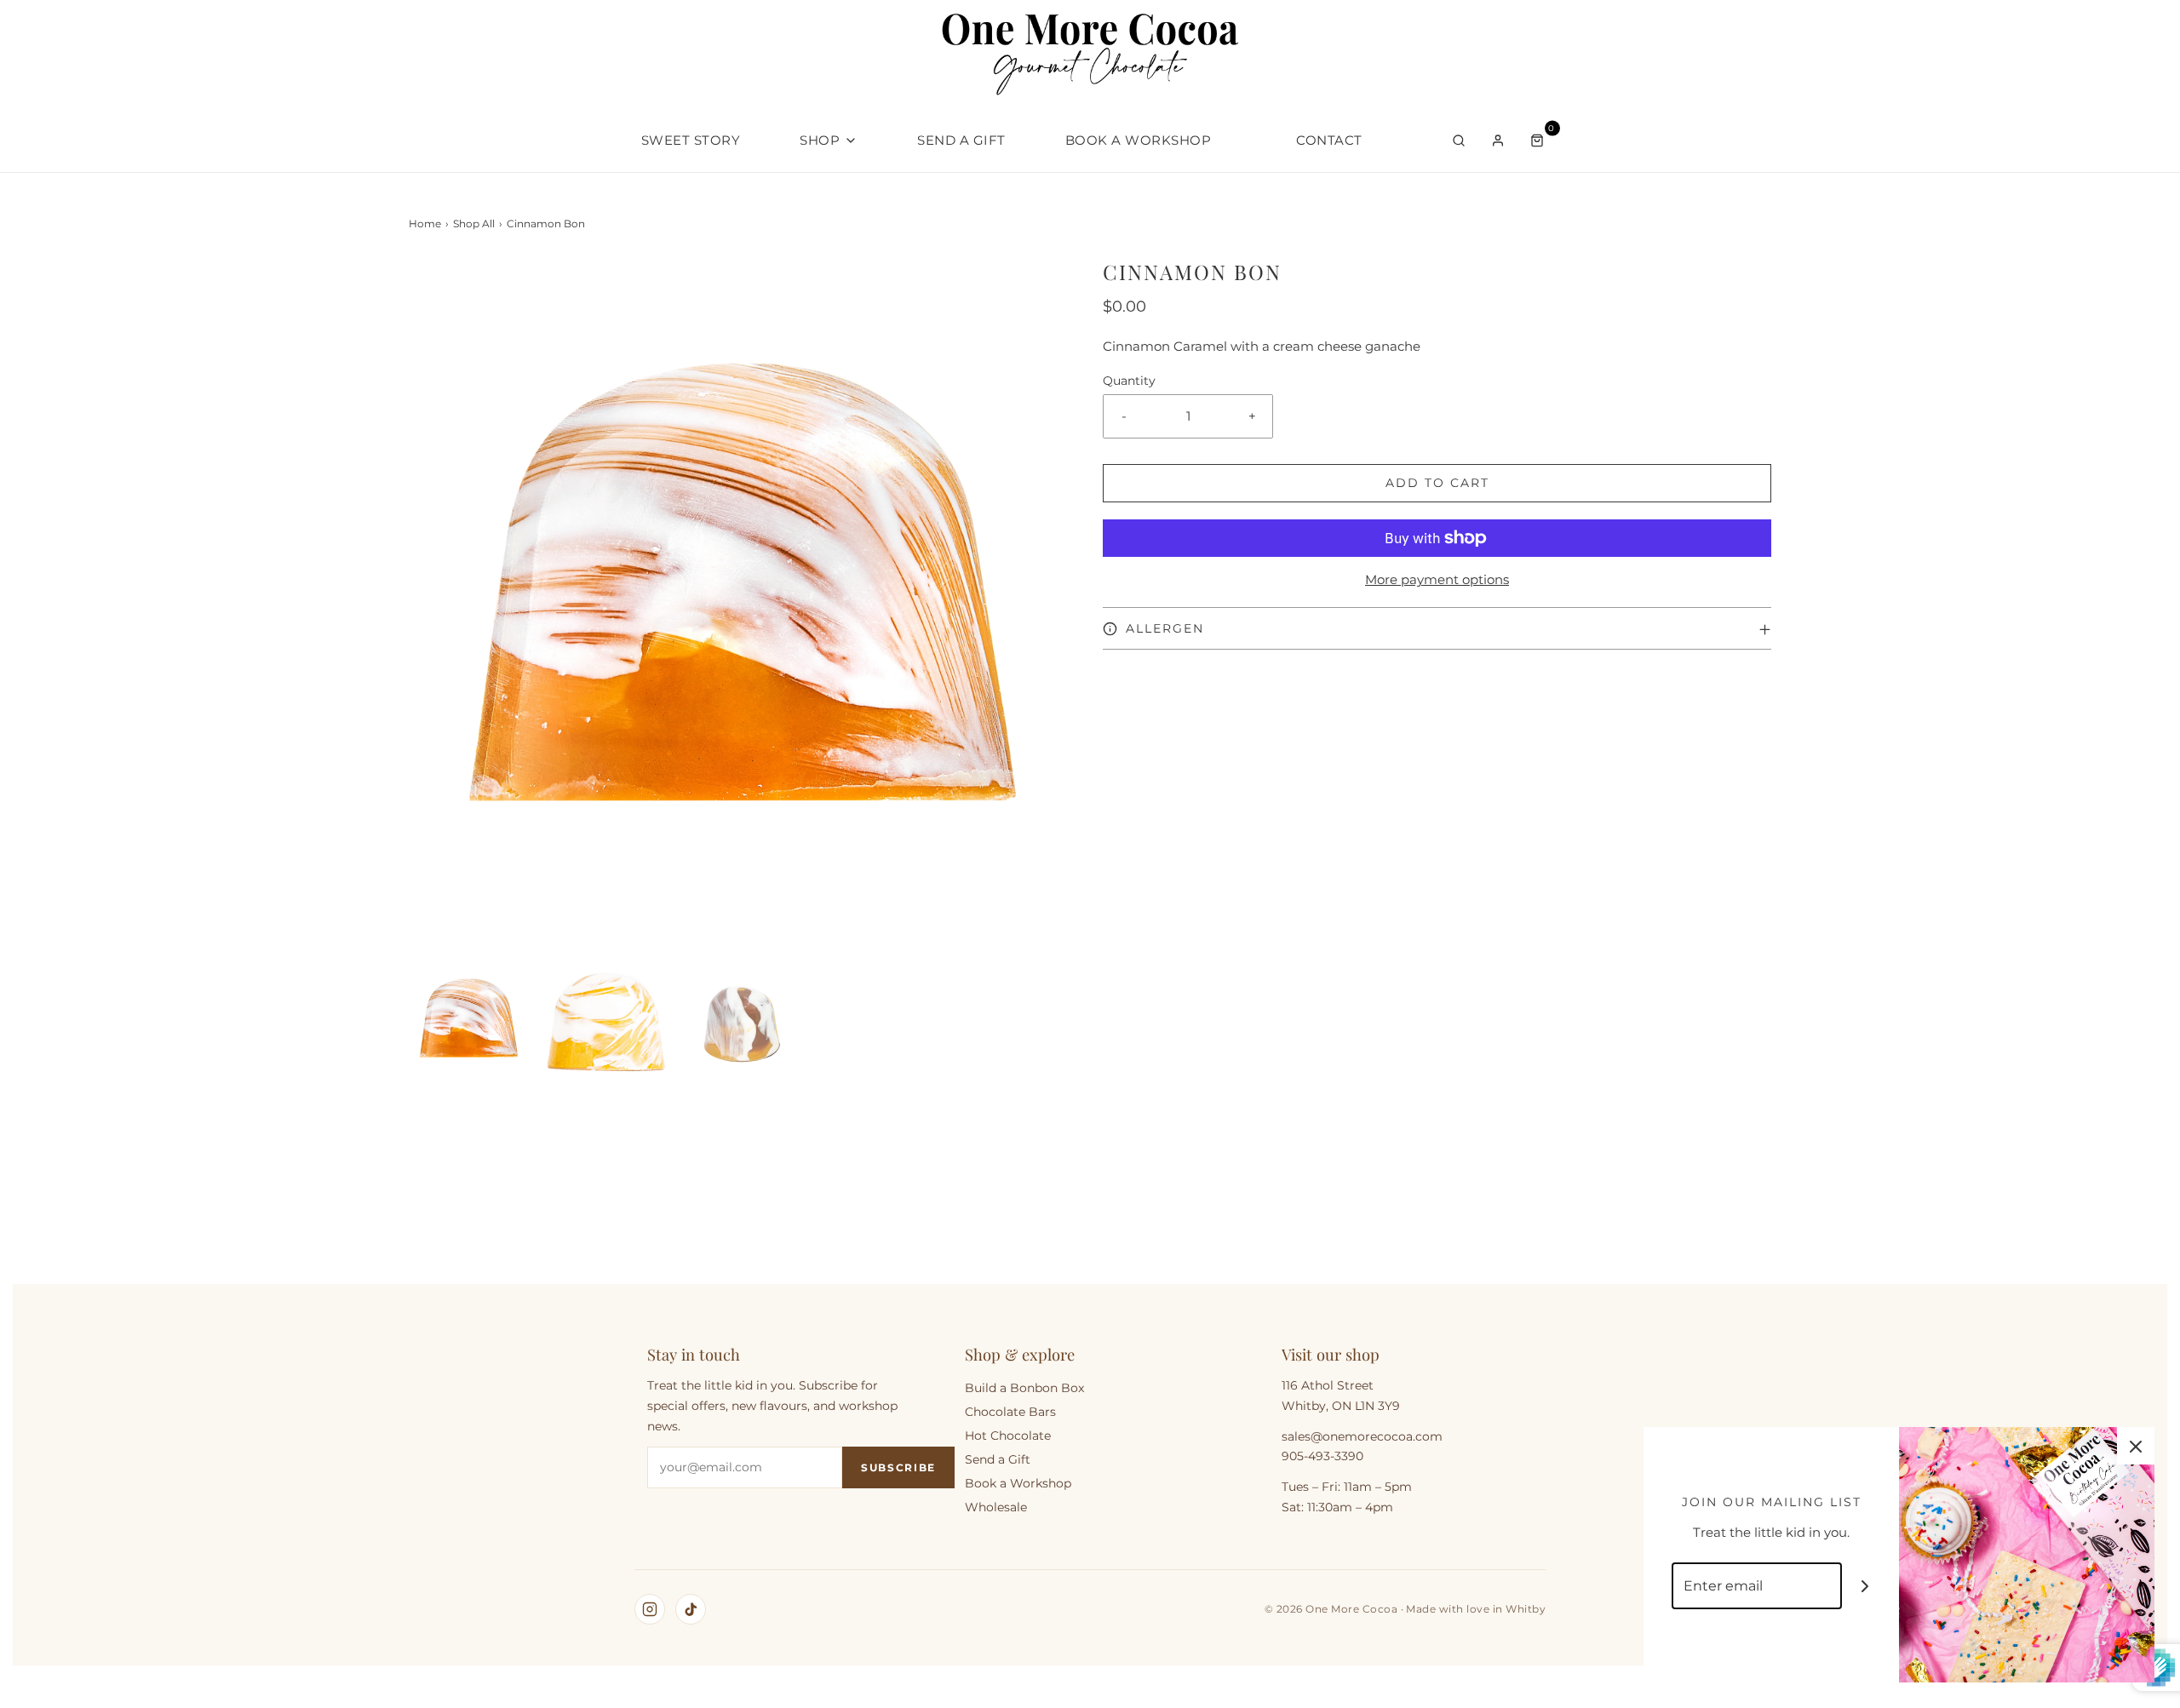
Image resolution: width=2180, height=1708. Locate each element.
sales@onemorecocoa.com (1362, 1436)
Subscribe (898, 1467)
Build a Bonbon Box (1024, 1388)
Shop (820, 140)
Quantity (1129, 381)
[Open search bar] (1459, 140)
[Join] (1865, 1586)
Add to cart (1437, 483)
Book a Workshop (1139, 140)
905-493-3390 (1322, 1456)
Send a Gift (961, 140)
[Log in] (1498, 140)
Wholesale (996, 1507)
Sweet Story (691, 140)
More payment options (1437, 579)
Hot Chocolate (1008, 1436)
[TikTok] (691, 1609)
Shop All (474, 224)
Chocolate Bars (1010, 1412)
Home (425, 224)
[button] (469, 1020)
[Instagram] (650, 1609)
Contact (1329, 140)
